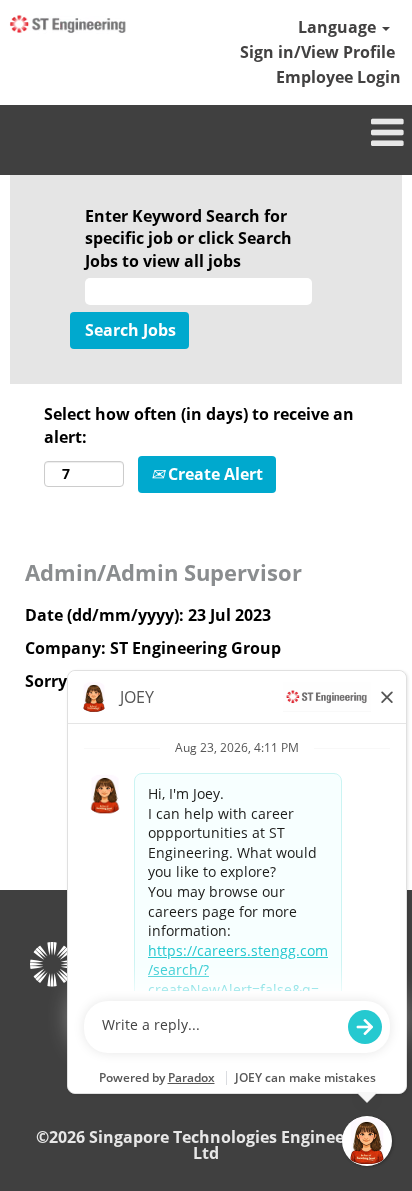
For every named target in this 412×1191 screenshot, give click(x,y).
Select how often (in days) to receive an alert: (199, 425)
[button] (206, 133)
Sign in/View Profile (317, 52)
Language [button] (339, 27)
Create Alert (213, 474)
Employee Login (338, 77)
